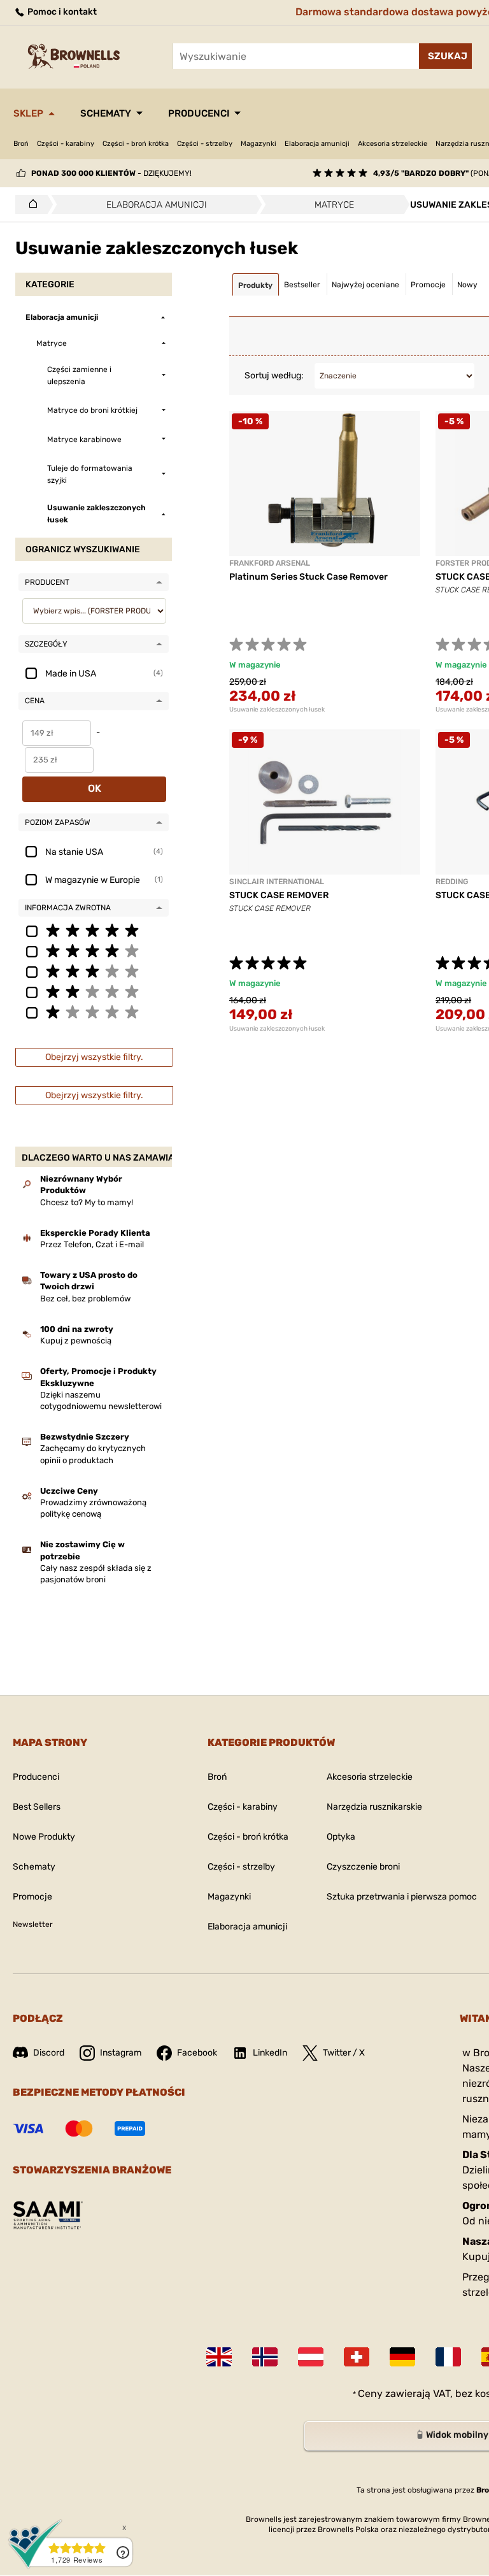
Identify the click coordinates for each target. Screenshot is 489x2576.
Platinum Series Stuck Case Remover (308, 577)
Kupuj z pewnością (76, 1341)
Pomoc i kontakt (61, 12)
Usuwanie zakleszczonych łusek (277, 710)
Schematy (106, 113)
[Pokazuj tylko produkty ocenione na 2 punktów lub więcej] (94, 991)
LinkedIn (270, 2053)
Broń (21, 144)
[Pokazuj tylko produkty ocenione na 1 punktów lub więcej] (94, 1012)
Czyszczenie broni (363, 1867)
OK (95, 788)
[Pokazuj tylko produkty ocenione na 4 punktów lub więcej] (94, 950)
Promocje (32, 1897)
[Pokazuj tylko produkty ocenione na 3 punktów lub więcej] (94, 971)
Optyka (341, 1837)
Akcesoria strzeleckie (393, 144)
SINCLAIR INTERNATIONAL (277, 882)
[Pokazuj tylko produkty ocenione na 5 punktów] (94, 930)
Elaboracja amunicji (317, 144)
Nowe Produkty (44, 1837)
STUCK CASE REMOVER (279, 895)
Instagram (121, 2053)
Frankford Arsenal (270, 563)
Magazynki (259, 144)
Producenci (199, 113)
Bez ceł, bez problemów (85, 1299)
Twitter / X (344, 2053)
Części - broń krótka (136, 144)
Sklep (28, 113)
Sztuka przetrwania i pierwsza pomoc (402, 1897)
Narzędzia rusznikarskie (374, 1807)
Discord (49, 2053)
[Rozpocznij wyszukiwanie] (445, 56)
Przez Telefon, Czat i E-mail (92, 1244)
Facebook (197, 2053)
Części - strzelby (205, 144)
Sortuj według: (274, 376)
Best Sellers (37, 1807)
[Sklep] (30, 204)
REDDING (452, 882)
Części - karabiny (66, 144)
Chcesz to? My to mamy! (87, 1202)
